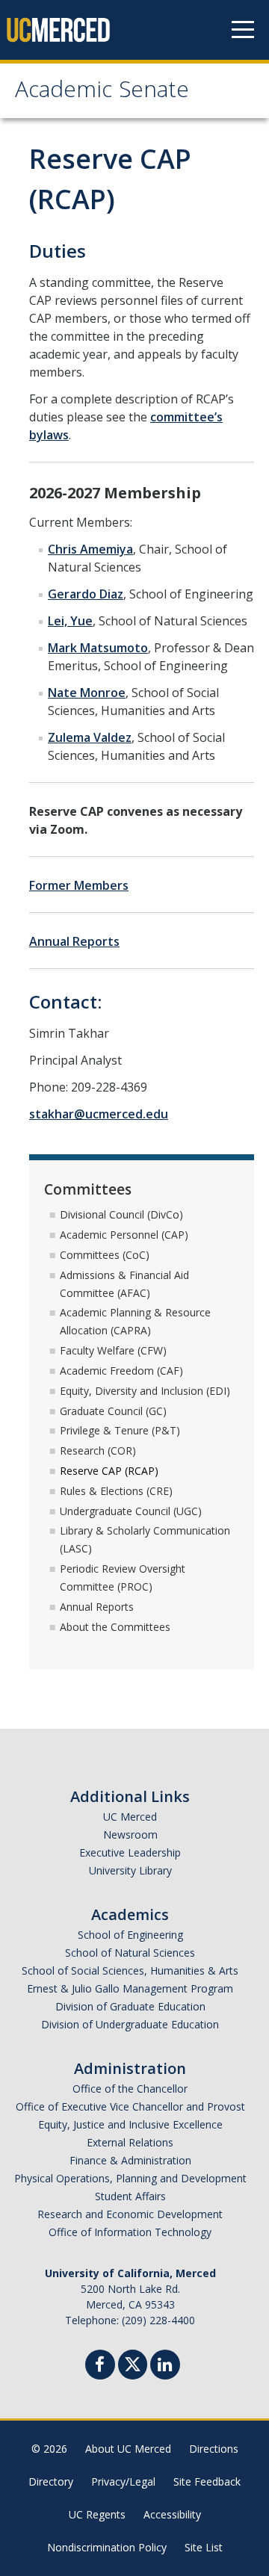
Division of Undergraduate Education (130, 2024)
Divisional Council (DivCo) (121, 1214)
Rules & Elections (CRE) (116, 1491)
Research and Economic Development (130, 2214)
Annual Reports (74, 941)
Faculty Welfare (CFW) (113, 1350)
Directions (214, 2449)
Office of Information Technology (130, 2232)
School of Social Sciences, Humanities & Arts (130, 1970)
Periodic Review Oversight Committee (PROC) (123, 1578)
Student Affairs (130, 2196)
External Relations (130, 2142)
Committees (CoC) (105, 1255)
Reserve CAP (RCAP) (109, 1471)
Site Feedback (207, 2481)
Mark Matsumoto (98, 648)
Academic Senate (102, 92)
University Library (130, 1870)
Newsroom (130, 1835)
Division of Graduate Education (130, 2006)
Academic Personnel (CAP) (124, 1235)
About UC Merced (128, 2449)
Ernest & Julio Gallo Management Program (130, 1988)
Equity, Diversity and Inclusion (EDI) (145, 1391)
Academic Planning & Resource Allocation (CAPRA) (135, 1321)
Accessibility (172, 2514)
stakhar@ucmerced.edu (99, 1114)
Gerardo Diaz (86, 594)
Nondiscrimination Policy (107, 2547)
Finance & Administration (130, 2160)
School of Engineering (130, 1935)
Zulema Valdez (90, 737)
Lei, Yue (70, 621)
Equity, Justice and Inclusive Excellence (130, 2124)
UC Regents (97, 2514)
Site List (204, 2547)
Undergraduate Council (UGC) (131, 1511)
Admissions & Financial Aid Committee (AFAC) (124, 1284)
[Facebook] (100, 2366)
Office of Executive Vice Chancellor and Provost (130, 2106)
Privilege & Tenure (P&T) (120, 1430)
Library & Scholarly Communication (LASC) (145, 1539)
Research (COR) (98, 1450)
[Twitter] (133, 2363)
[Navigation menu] (243, 30)
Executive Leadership (130, 1852)
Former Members (79, 885)
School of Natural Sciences (130, 1953)
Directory (51, 2481)
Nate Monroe (87, 693)
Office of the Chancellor (130, 2089)
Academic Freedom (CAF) (121, 1371)
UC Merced (130, 1817)
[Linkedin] (165, 2366)
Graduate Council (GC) (113, 1411)
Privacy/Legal (123, 2481)
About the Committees (115, 1627)
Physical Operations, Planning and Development (130, 2178)
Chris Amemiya (90, 549)
